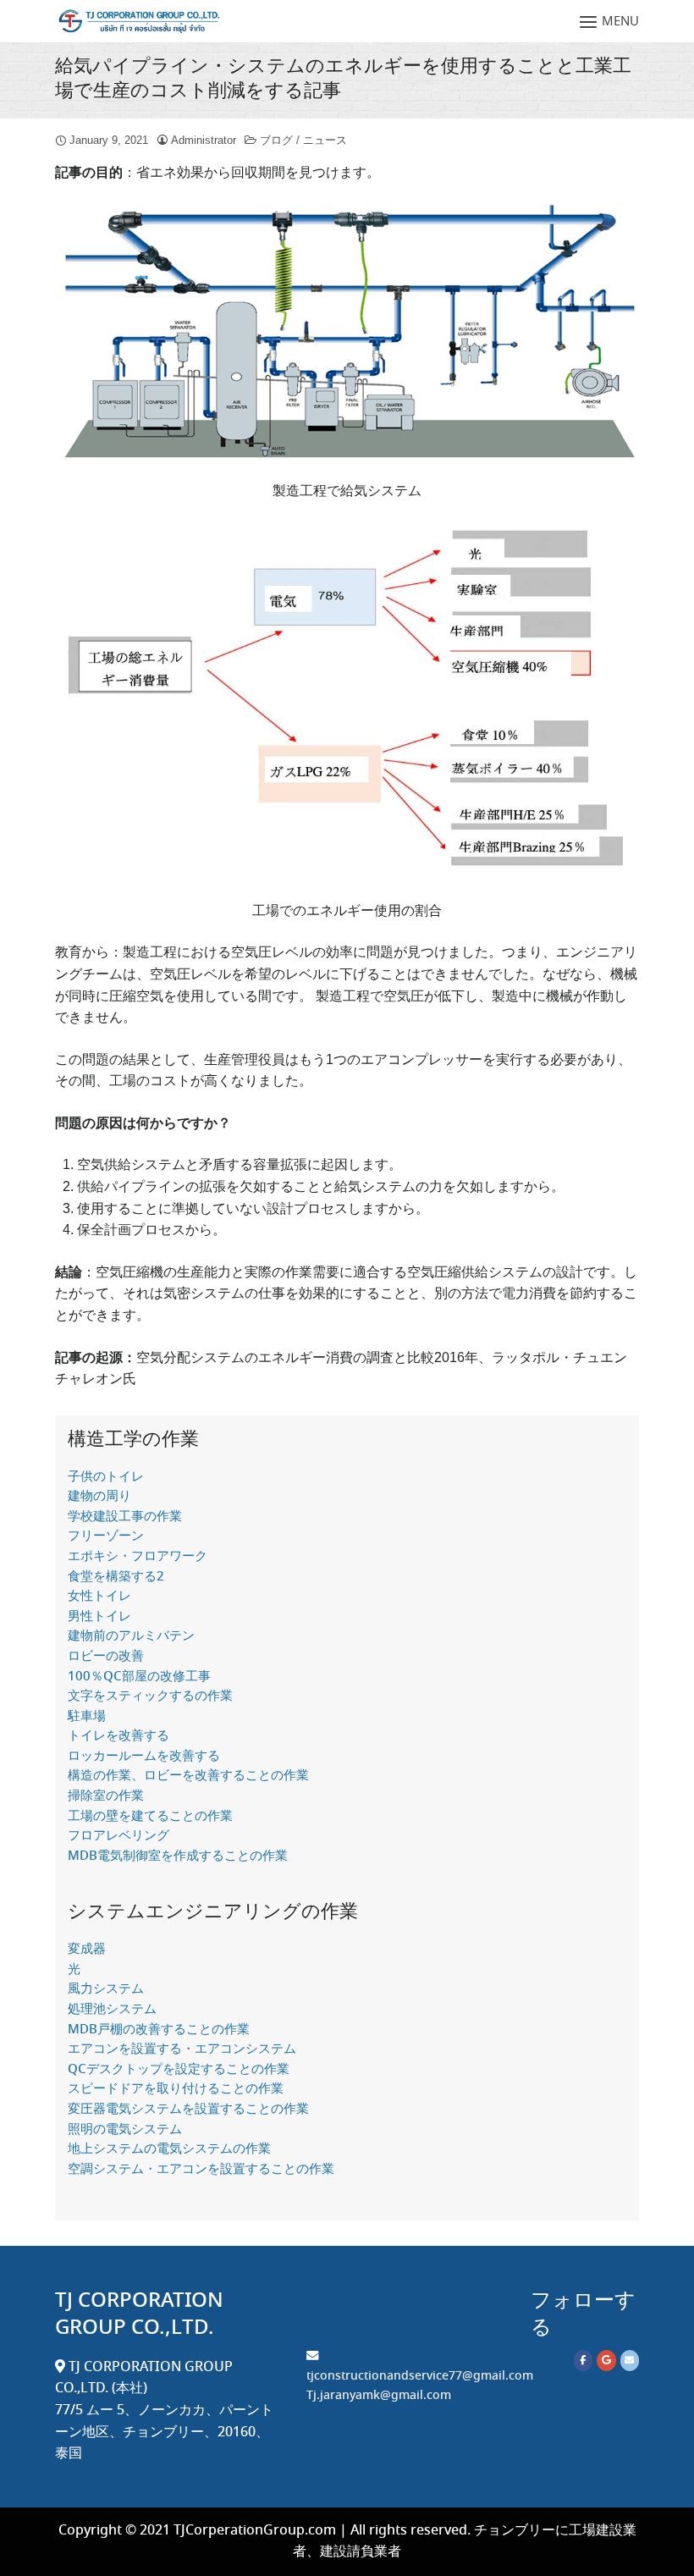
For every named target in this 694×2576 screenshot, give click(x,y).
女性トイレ (99, 1597)
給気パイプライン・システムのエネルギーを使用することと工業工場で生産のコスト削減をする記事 (343, 79)
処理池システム (112, 2010)
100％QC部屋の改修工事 (139, 1677)
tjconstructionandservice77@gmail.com (420, 2376)
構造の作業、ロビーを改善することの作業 (188, 1776)
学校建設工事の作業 (125, 1517)
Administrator (204, 140)
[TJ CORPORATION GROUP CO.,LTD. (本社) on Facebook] (583, 2361)
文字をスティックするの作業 (150, 1696)
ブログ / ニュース (303, 140)
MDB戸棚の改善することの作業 (159, 2030)
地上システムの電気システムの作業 (169, 2149)
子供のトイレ (106, 1477)
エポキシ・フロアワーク (138, 1557)
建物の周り (99, 1497)
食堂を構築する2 (116, 1577)
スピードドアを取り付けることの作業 (176, 2089)
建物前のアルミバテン (131, 1636)
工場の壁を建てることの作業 (150, 1817)
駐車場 (87, 1717)
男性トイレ (99, 1617)
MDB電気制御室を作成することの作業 (178, 1856)
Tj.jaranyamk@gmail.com (379, 2396)
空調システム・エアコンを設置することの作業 (201, 2170)
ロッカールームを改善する (144, 1757)
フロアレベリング (118, 1836)
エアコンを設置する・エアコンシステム (182, 2049)
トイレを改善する (118, 1736)
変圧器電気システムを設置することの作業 (188, 2110)
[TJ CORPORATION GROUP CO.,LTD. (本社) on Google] (606, 2361)
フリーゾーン (106, 1536)
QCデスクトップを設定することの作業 (179, 2070)
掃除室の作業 (106, 1796)
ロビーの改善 (106, 1657)
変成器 (87, 1950)
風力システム (106, 1989)
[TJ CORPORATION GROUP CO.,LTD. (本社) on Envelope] (630, 2361)
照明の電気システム (125, 2130)
